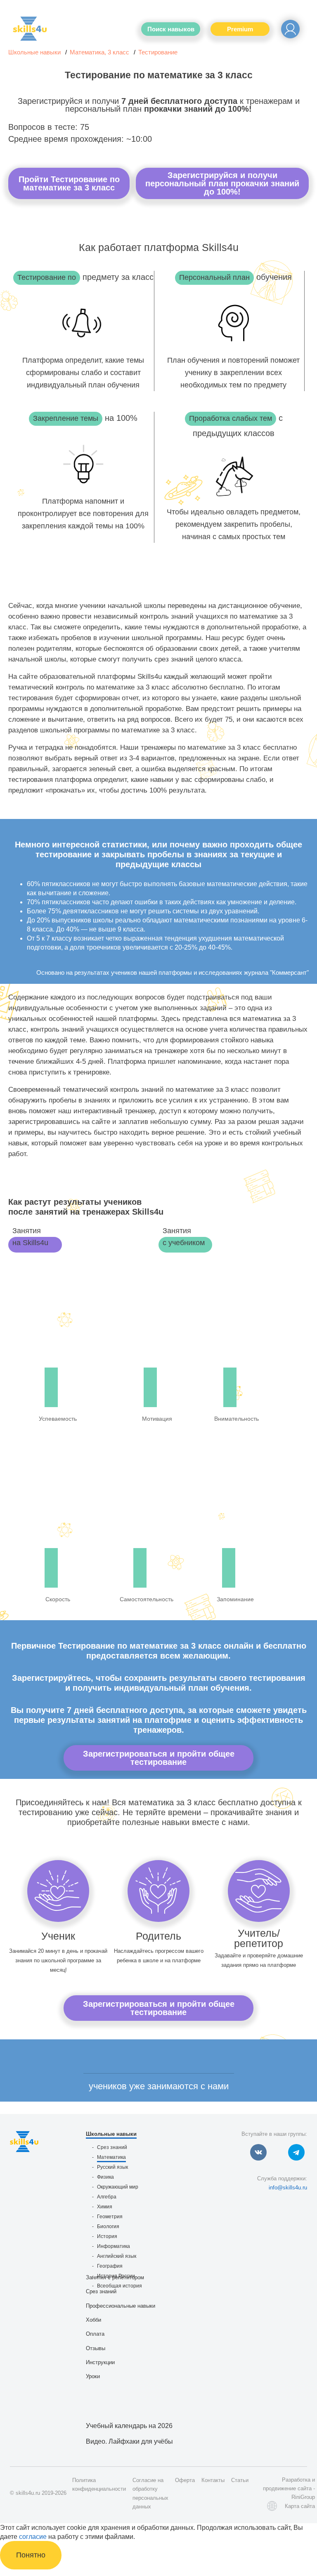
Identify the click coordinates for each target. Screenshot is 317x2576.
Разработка (296, 2480)
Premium (240, 29)
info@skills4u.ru (288, 2188)
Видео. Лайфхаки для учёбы (129, 2441)
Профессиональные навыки (121, 2306)
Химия (105, 2207)
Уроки (93, 2376)
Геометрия (110, 2217)
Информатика (114, 2246)
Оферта (185, 2480)
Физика (105, 2177)
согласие (33, 2537)
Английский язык (117, 2256)
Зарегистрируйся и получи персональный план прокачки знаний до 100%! (222, 183)
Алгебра (107, 2197)
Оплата (95, 2334)
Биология (108, 2226)
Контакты (213, 2480)
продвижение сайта (287, 2488)
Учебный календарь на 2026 (129, 2426)
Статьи (240, 2480)
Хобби (93, 2320)
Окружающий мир (118, 2187)
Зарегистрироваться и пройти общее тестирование (159, 1758)
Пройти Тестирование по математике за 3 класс (69, 183)
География (110, 2266)
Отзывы (96, 2348)
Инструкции (100, 2362)
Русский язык (112, 2167)
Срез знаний (112, 2147)
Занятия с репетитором (115, 2277)
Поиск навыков (171, 29)
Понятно (31, 2555)
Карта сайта (300, 2506)
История (107, 2236)
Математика (111, 2157)
